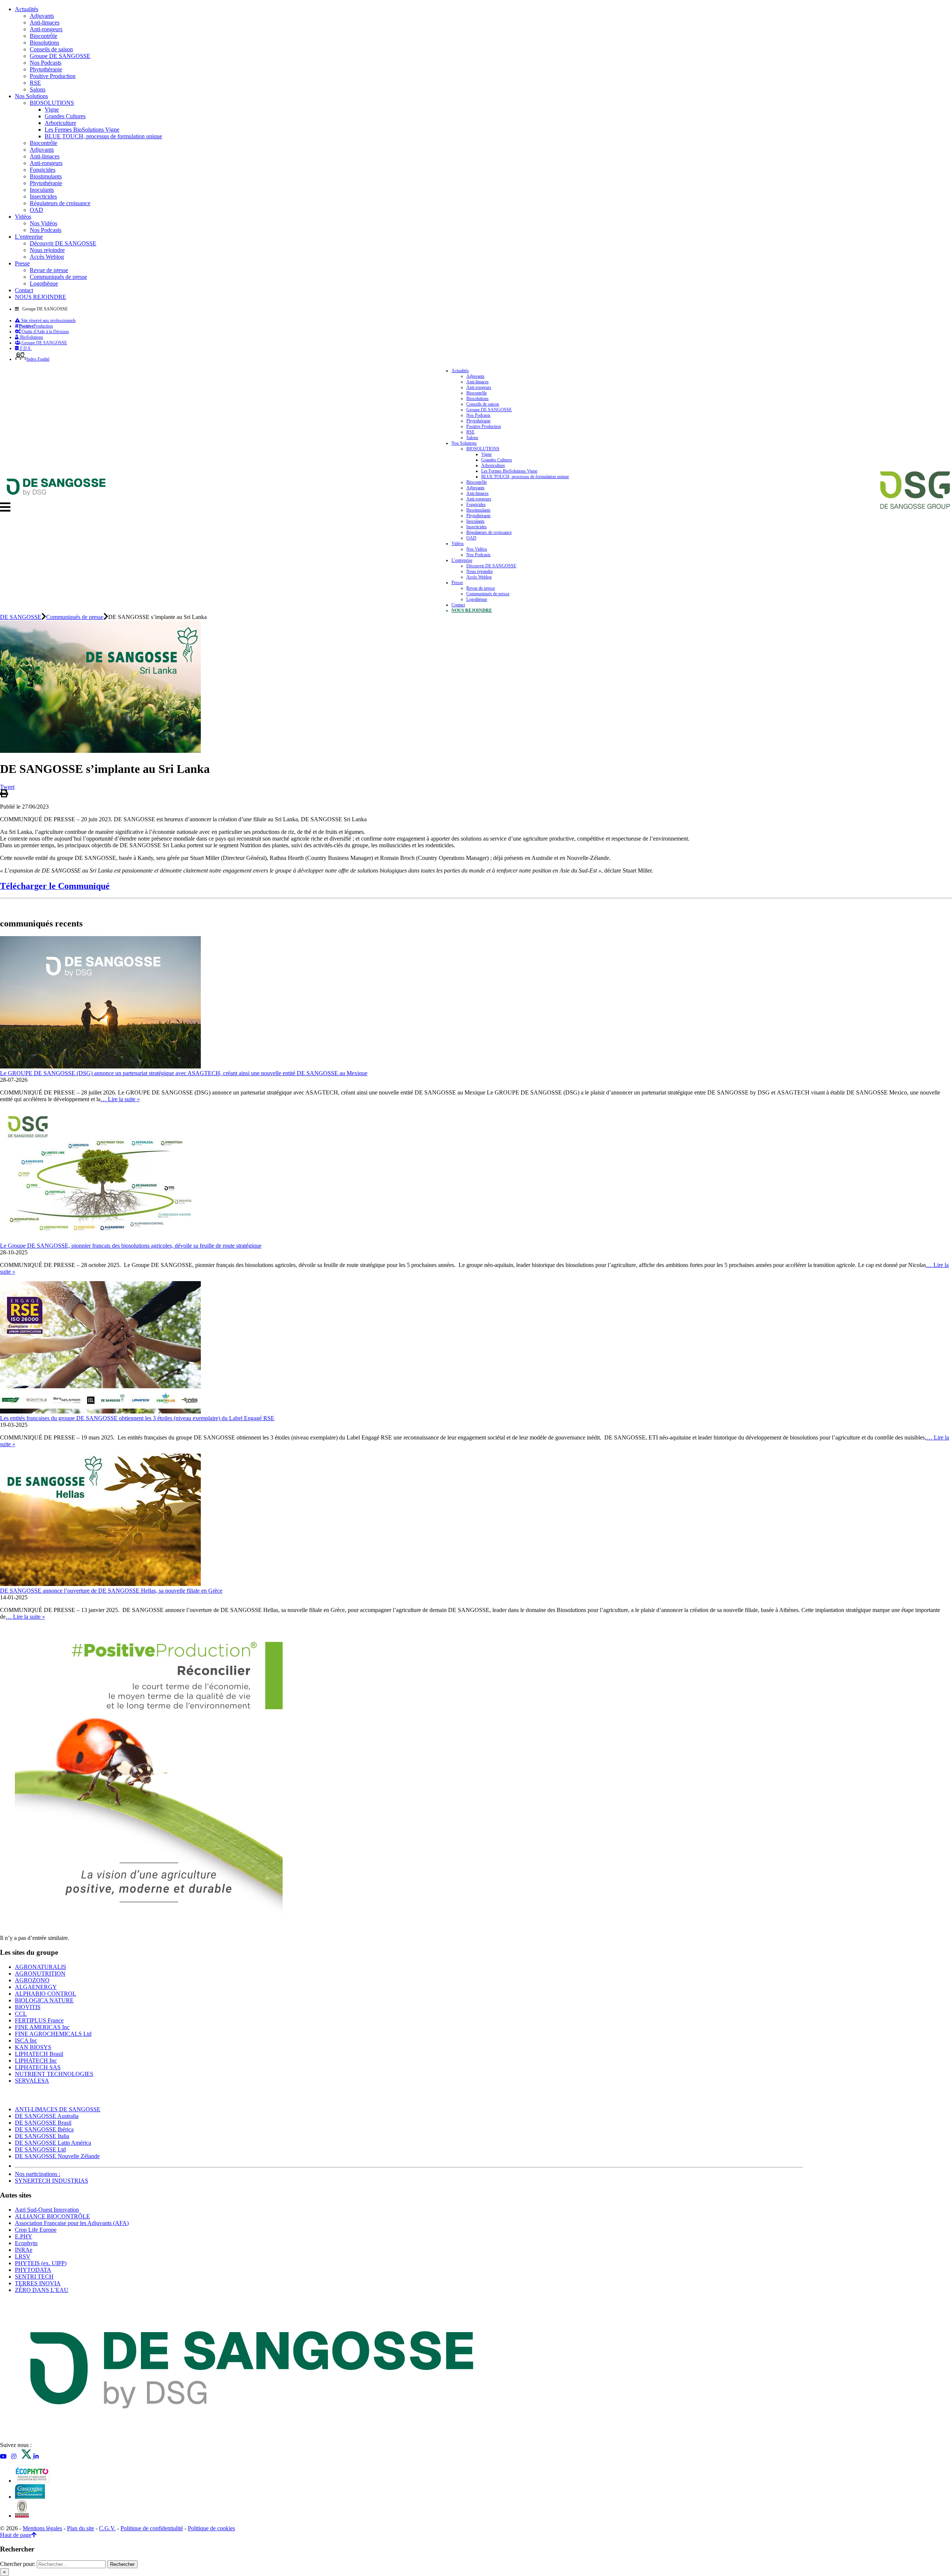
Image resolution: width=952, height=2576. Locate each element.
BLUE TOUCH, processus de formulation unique (103, 136)
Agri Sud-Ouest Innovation (47, 2210)
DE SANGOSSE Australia (47, 2116)
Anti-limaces (45, 22)
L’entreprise (29, 237)
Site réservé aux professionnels (48, 320)
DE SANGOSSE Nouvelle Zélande (57, 2156)
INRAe (24, 2250)
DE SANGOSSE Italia (42, 2136)
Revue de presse (49, 270)
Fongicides (43, 170)
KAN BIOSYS (33, 2047)
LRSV (23, 2256)
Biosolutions (44, 43)
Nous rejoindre (47, 250)
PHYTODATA (33, 2270)
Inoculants (42, 190)
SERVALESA (32, 2081)
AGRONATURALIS (41, 1967)
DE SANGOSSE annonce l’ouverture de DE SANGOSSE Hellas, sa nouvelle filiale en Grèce (111, 1591)
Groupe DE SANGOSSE (60, 56)
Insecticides (43, 196)
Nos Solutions (31, 96)
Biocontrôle (44, 36)
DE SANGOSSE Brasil (43, 2123)
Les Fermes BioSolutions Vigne (82, 130)
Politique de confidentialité (152, 2528)
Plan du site (81, 2528)
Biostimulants (46, 176)
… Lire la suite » (120, 1099)
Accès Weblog (47, 257)
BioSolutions (31, 337)
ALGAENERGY (36, 1987)
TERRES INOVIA (38, 2283)
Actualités (27, 9)
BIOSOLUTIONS (52, 103)
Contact (24, 290)
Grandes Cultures (65, 116)
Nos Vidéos (44, 223)
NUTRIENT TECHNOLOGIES (54, 2074)
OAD (36, 210)
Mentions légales (42, 2528)
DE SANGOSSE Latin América (53, 2143)
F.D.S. (25, 348)
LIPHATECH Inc (36, 2061)
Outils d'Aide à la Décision (45, 332)
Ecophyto (26, 2243)
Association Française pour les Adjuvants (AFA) (72, 2223)
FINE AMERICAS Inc (42, 2027)
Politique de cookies (211, 2528)
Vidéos (23, 217)
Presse (22, 263)
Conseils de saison (51, 49)
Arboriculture (60, 123)
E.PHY (24, 2236)
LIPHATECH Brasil (39, 2054)
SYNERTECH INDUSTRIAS (52, 2181)
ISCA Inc (26, 2040)
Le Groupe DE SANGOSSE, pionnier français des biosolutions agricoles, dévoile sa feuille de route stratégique (131, 1246)
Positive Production (53, 76)
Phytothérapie (46, 69)
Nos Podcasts (46, 63)
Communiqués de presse (58, 277)
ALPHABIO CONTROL (46, 1994)
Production (36, 326)
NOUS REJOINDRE (41, 297)
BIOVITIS (28, 2007)
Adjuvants (42, 16)
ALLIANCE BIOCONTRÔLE (52, 2216)
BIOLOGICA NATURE (44, 2000)
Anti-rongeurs (46, 29)
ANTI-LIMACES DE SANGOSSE (58, 2109)
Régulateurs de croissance (60, 203)
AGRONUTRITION (40, 1974)
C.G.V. (107, 2528)
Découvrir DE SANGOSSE (63, 243)
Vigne (52, 109)
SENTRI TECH (34, 2277)
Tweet (7, 787)
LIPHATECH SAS (38, 2067)
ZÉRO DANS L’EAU (42, 2290)
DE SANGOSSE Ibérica (44, 2129)
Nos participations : (38, 2174)
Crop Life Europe (36, 2230)
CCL (21, 2014)
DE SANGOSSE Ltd (40, 2149)
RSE (35, 83)
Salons (38, 89)
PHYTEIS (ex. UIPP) (41, 2263)
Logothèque (44, 283)
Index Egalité (38, 359)
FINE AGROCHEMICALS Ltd (53, 2034)
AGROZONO (32, 1980)
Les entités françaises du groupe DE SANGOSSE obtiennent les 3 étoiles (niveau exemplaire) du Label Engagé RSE (137, 1418)
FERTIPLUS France (39, 2020)
